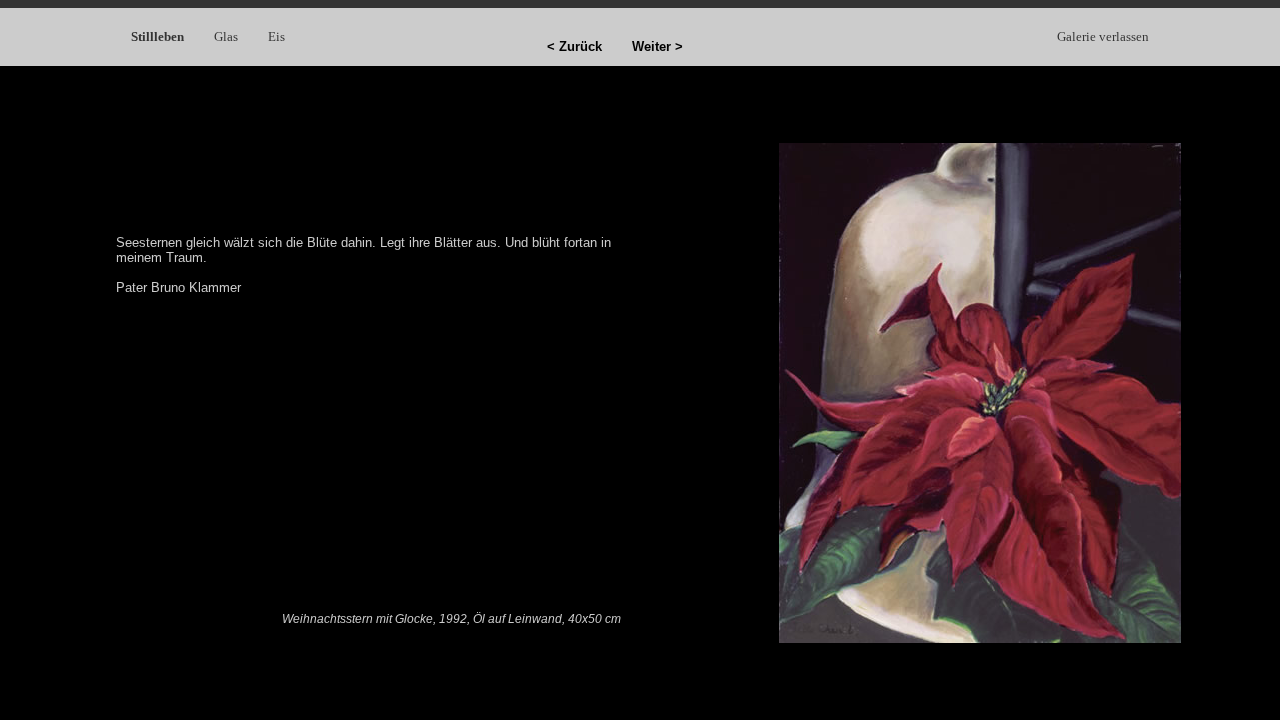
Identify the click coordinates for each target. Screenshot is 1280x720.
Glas (226, 36)
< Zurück (574, 46)
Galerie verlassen (1103, 36)
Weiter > (657, 46)
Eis (276, 36)
